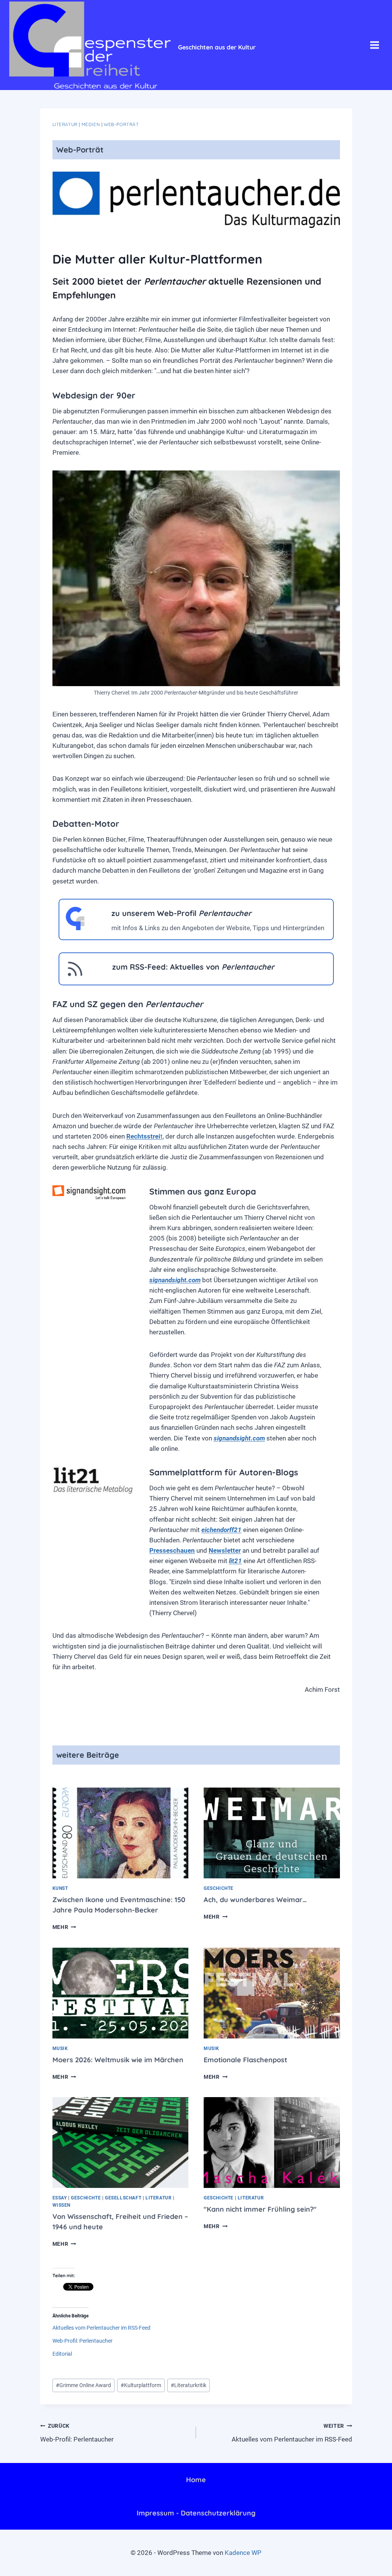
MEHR (64, 1927)
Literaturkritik (189, 2385)
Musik (60, 2048)
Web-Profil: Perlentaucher (82, 2341)
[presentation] (121, 1833)
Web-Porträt (121, 124)
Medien (91, 124)
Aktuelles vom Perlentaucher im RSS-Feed (101, 2328)
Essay (60, 2198)
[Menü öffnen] (374, 45)
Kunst (60, 1888)
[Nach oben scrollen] (353, 2564)
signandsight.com (175, 1280)
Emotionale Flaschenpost (245, 2060)
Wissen (62, 2205)
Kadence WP (243, 2553)
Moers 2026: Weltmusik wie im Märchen (118, 2060)
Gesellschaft (123, 2198)
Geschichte (219, 1888)
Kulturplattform (141, 2385)
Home (196, 2480)
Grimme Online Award (83, 2385)
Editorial (62, 2354)
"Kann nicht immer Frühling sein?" (260, 2209)
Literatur (65, 124)
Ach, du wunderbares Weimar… (255, 1900)
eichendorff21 (221, 1530)
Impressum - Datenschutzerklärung (196, 2513)
